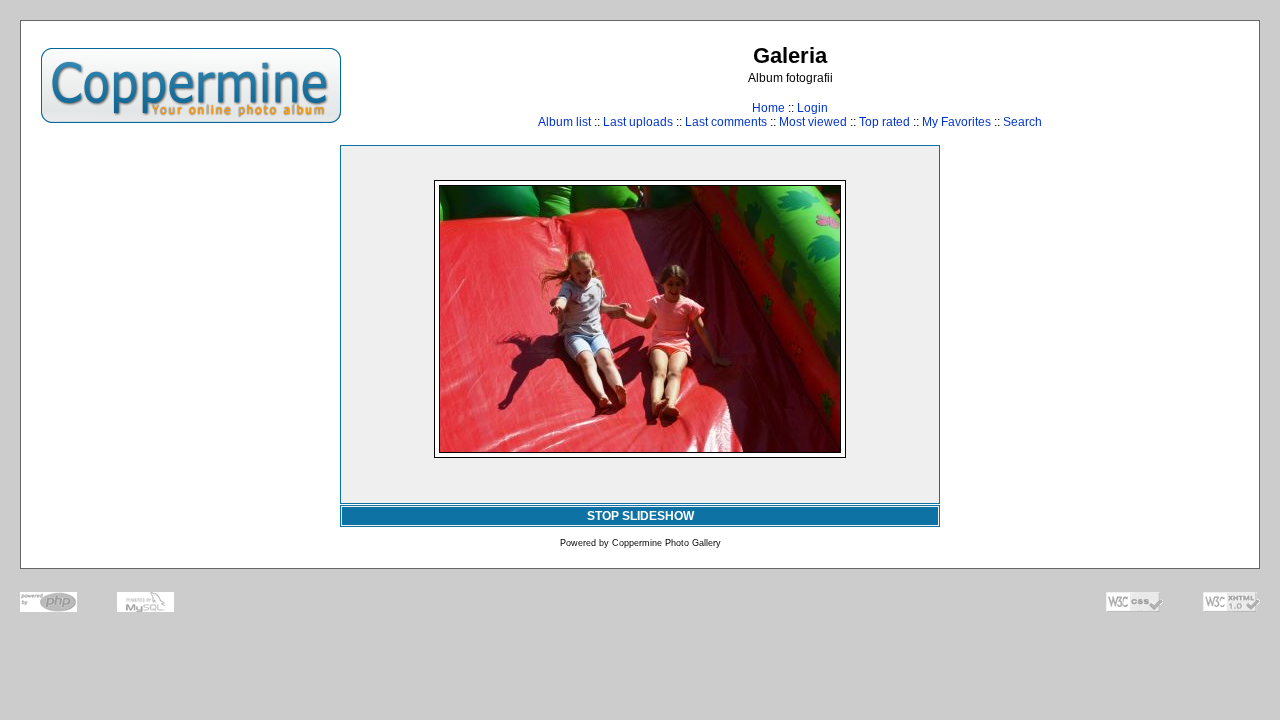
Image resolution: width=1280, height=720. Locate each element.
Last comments (726, 122)
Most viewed (813, 122)
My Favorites (956, 122)
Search (1022, 122)
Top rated (884, 122)
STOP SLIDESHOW (640, 516)
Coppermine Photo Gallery (666, 543)
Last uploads (638, 122)
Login (812, 108)
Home (768, 108)
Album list (564, 122)
